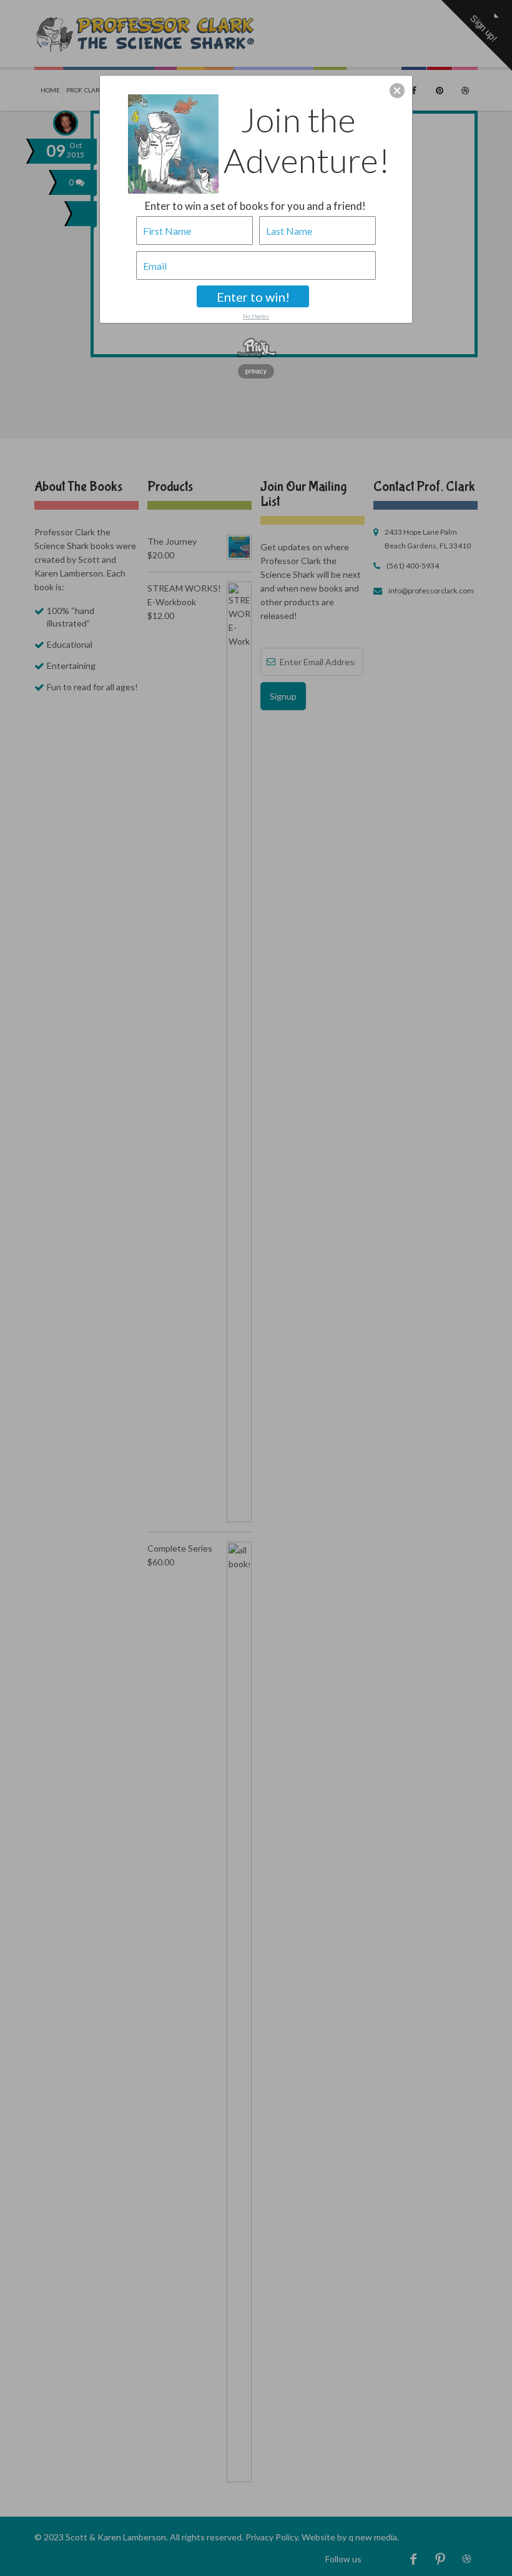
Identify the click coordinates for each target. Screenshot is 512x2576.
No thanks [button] (256, 316)
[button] (397, 91)
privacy (256, 371)
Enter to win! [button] (253, 297)
